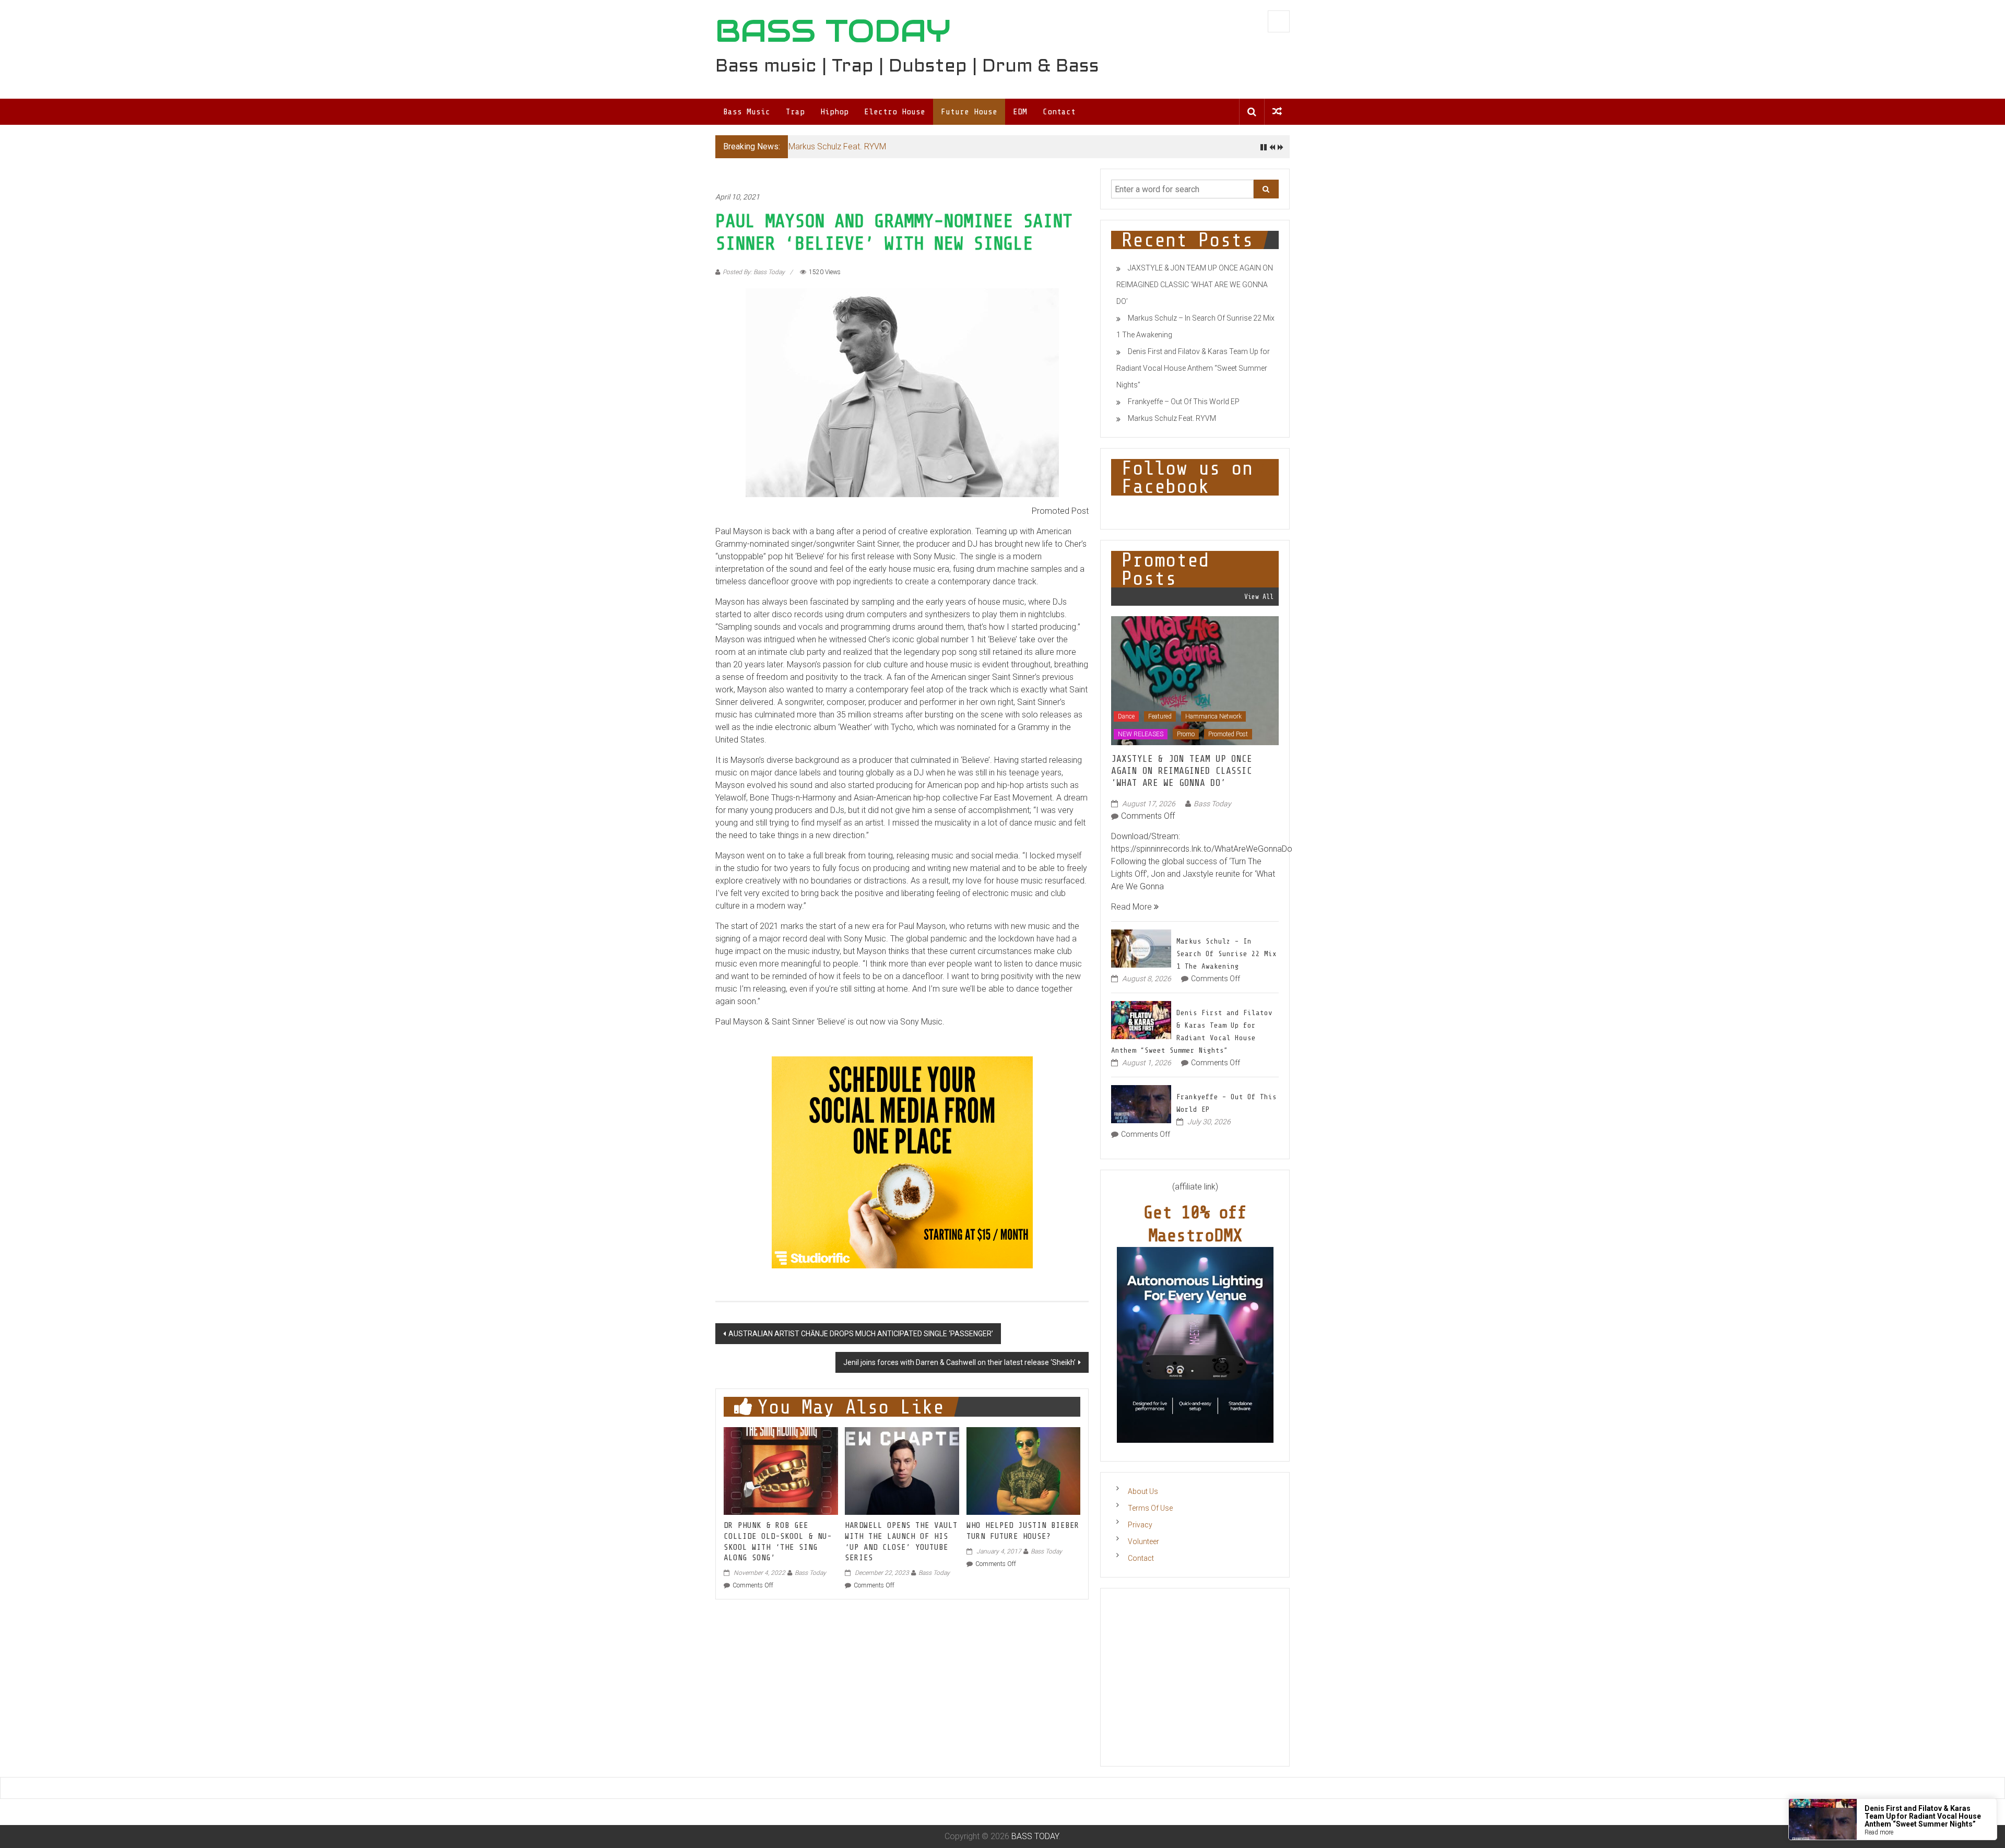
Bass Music (747, 112)
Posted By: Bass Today (754, 272)
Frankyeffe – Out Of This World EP (1184, 402)
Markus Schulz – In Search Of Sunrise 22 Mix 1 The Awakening (1226, 954)
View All (1259, 597)
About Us (1143, 1491)
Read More (1133, 907)
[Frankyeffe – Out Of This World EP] (1141, 1103)
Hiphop (834, 112)
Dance (1126, 716)
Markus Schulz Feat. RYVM (837, 146)
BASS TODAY (833, 31)
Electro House (895, 112)
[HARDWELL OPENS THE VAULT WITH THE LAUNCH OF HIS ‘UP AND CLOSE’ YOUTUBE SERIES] (902, 1470)
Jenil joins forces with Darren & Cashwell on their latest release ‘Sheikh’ (959, 1362)
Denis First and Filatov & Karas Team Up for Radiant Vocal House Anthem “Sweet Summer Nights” (1193, 368)
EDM (1020, 112)
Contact (1059, 112)
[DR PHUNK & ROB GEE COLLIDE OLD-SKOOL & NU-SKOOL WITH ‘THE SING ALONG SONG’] (781, 1470)
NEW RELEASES (1141, 734)
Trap (795, 112)
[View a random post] (1277, 111)
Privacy (1140, 1525)
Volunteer (1143, 1541)
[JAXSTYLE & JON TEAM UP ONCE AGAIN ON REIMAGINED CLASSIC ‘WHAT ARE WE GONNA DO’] (1195, 680)
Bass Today (810, 1573)
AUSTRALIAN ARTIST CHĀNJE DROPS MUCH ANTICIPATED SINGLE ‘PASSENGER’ (861, 1334)
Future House (969, 112)
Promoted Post (1228, 734)
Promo (1186, 734)
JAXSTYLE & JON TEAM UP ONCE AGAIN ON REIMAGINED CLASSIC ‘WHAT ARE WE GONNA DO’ (1195, 285)
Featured (1160, 716)
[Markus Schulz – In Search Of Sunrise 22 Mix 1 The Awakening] (1141, 947)
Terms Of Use (1150, 1508)
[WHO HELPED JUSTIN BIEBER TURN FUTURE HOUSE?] (1023, 1470)
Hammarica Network (1213, 716)
